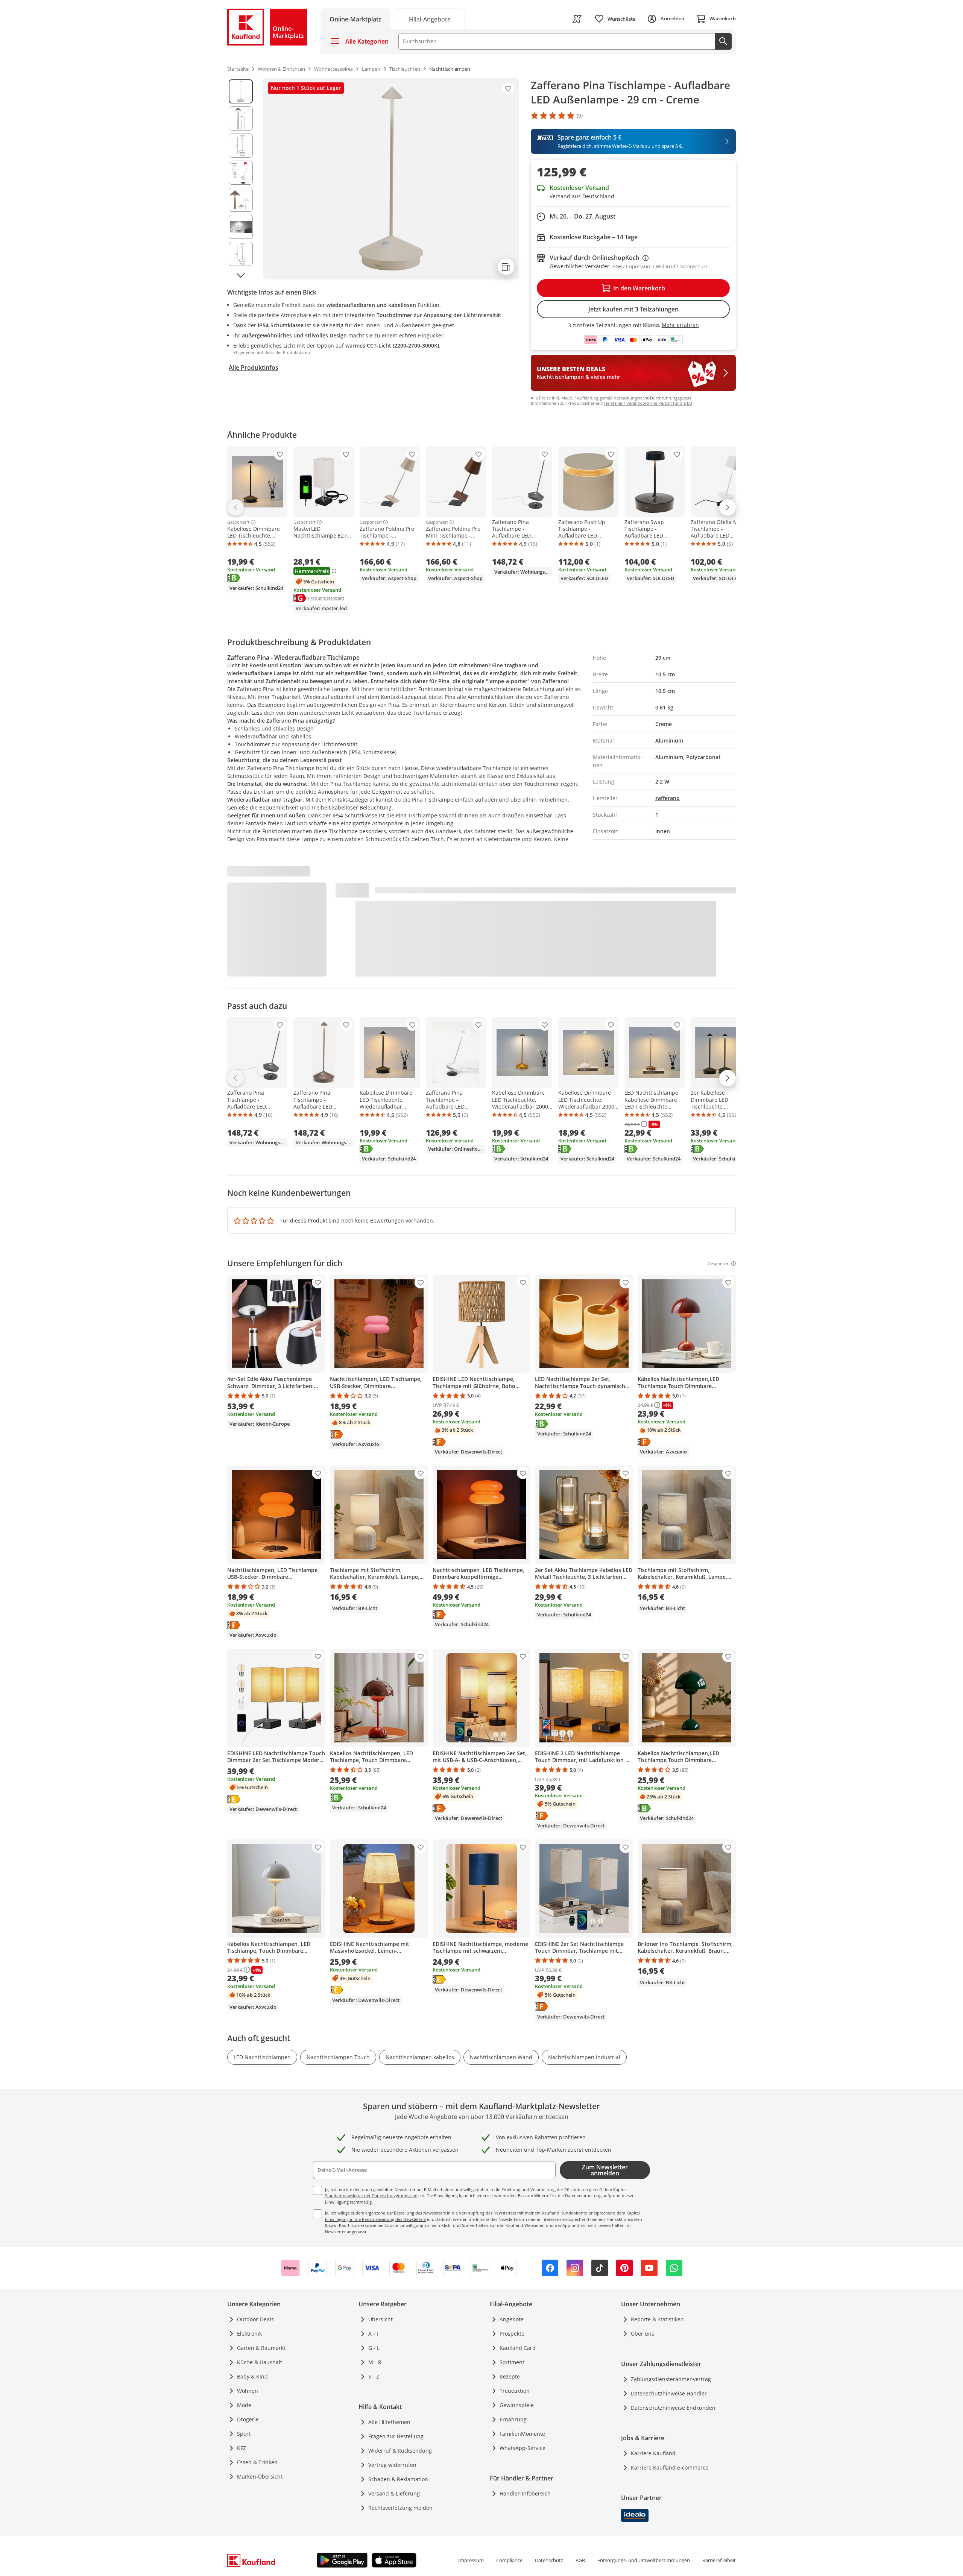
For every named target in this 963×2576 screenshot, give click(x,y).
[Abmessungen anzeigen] (506, 267)
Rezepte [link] (510, 2376)
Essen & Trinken (257, 2462)
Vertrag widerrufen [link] (392, 2465)
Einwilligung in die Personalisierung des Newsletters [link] (375, 2219)
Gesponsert (238, 522)
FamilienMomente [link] (522, 2434)
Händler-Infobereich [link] (525, 2493)
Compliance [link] (509, 2560)
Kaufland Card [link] (518, 2348)
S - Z (374, 2376)
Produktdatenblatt (326, 598)
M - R (375, 2362)
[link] (430, 19)
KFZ (242, 2448)
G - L (374, 2348)
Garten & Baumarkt (261, 2348)
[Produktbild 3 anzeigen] (241, 146)
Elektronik (249, 2334)
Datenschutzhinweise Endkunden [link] (673, 2408)
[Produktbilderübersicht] (241, 179)
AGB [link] (580, 2560)
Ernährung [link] (513, 2419)
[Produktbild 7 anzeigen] (241, 254)
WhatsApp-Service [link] (523, 2448)
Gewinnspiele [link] (517, 2405)
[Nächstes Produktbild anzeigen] (241, 275)
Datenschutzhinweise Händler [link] (669, 2393)
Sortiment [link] (512, 2362)
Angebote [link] (512, 2319)
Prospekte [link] (512, 2334)
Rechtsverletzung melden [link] (400, 2508)
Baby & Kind (252, 2376)
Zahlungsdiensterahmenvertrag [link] (671, 2379)
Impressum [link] (471, 2560)
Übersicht (380, 2319)
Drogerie (248, 2419)
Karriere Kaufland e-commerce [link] (670, 2467)
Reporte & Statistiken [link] (657, 2319)
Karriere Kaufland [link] (653, 2453)
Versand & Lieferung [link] (394, 2493)
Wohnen (248, 2391)
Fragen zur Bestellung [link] (396, 2436)
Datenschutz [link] (549, 2560)
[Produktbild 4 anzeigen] (241, 173)
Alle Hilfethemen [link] (389, 2422)
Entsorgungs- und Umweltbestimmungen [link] (644, 2560)
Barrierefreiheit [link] (719, 2560)
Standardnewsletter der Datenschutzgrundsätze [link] (371, 2196)
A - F (374, 2334)
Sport (244, 2434)
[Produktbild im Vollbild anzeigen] (391, 179)
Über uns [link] (643, 2334)
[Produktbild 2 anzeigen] (241, 118)
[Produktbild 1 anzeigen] (241, 91)
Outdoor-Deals (255, 2319)
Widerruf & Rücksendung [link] (400, 2451)
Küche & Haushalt (260, 2362)
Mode (244, 2405)
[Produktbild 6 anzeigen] (241, 227)
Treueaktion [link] (515, 2391)
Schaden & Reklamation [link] (398, 2479)
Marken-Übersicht (260, 2477)
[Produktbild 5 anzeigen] (241, 200)
